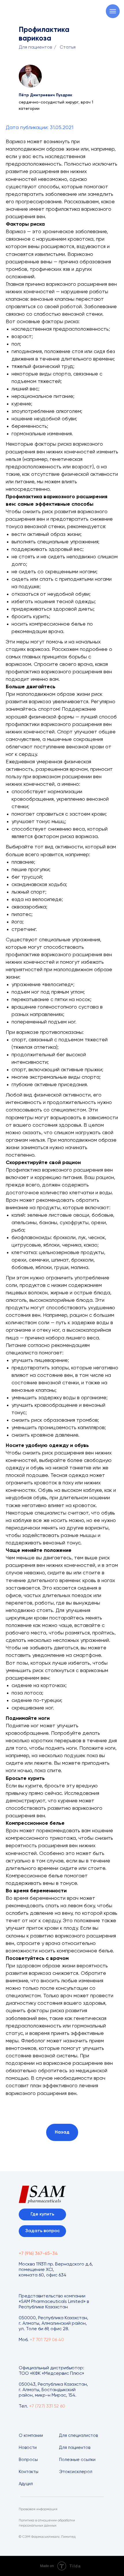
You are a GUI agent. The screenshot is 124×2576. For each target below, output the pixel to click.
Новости (28, 2448)
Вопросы (28, 2460)
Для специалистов (78, 2436)
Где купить (42, 2214)
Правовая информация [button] (38, 2509)
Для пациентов (35, 47)
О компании (31, 2436)
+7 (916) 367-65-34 (38, 2254)
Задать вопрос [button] (43, 2231)
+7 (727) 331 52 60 (47, 2406)
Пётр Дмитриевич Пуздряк (46, 95)
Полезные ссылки (77, 2460)
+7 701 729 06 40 (47, 2340)
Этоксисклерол (76, 2472)
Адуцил (26, 2484)
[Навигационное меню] (113, 11)
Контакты (29, 2472)
